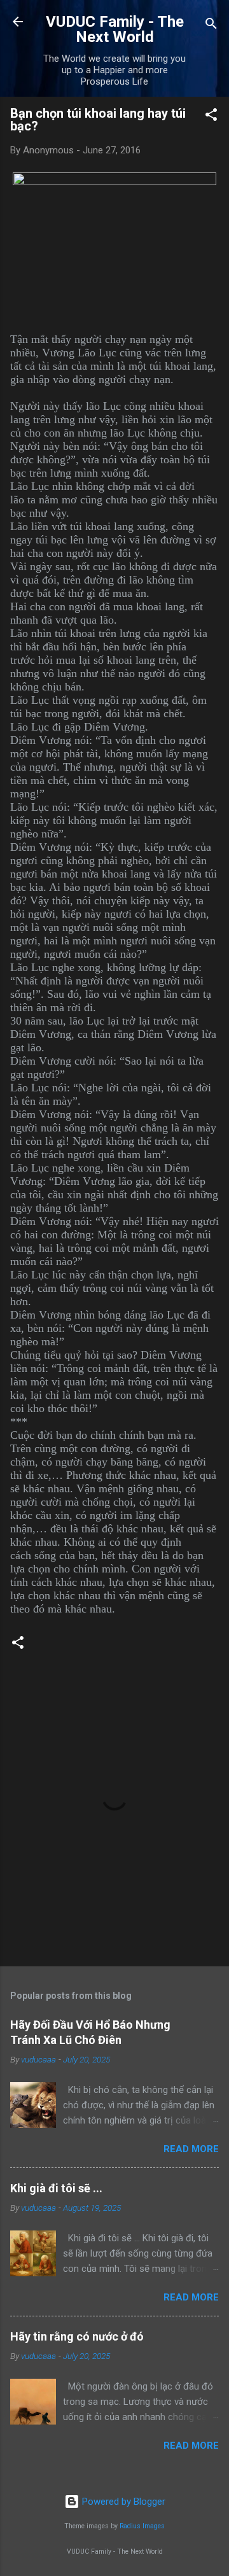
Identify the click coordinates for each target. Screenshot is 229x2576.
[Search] (211, 26)
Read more (191, 2149)
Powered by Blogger (122, 2502)
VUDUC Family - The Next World (115, 29)
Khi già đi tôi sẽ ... (56, 2188)
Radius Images (142, 2526)
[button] (211, 117)
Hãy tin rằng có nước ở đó (77, 2336)
